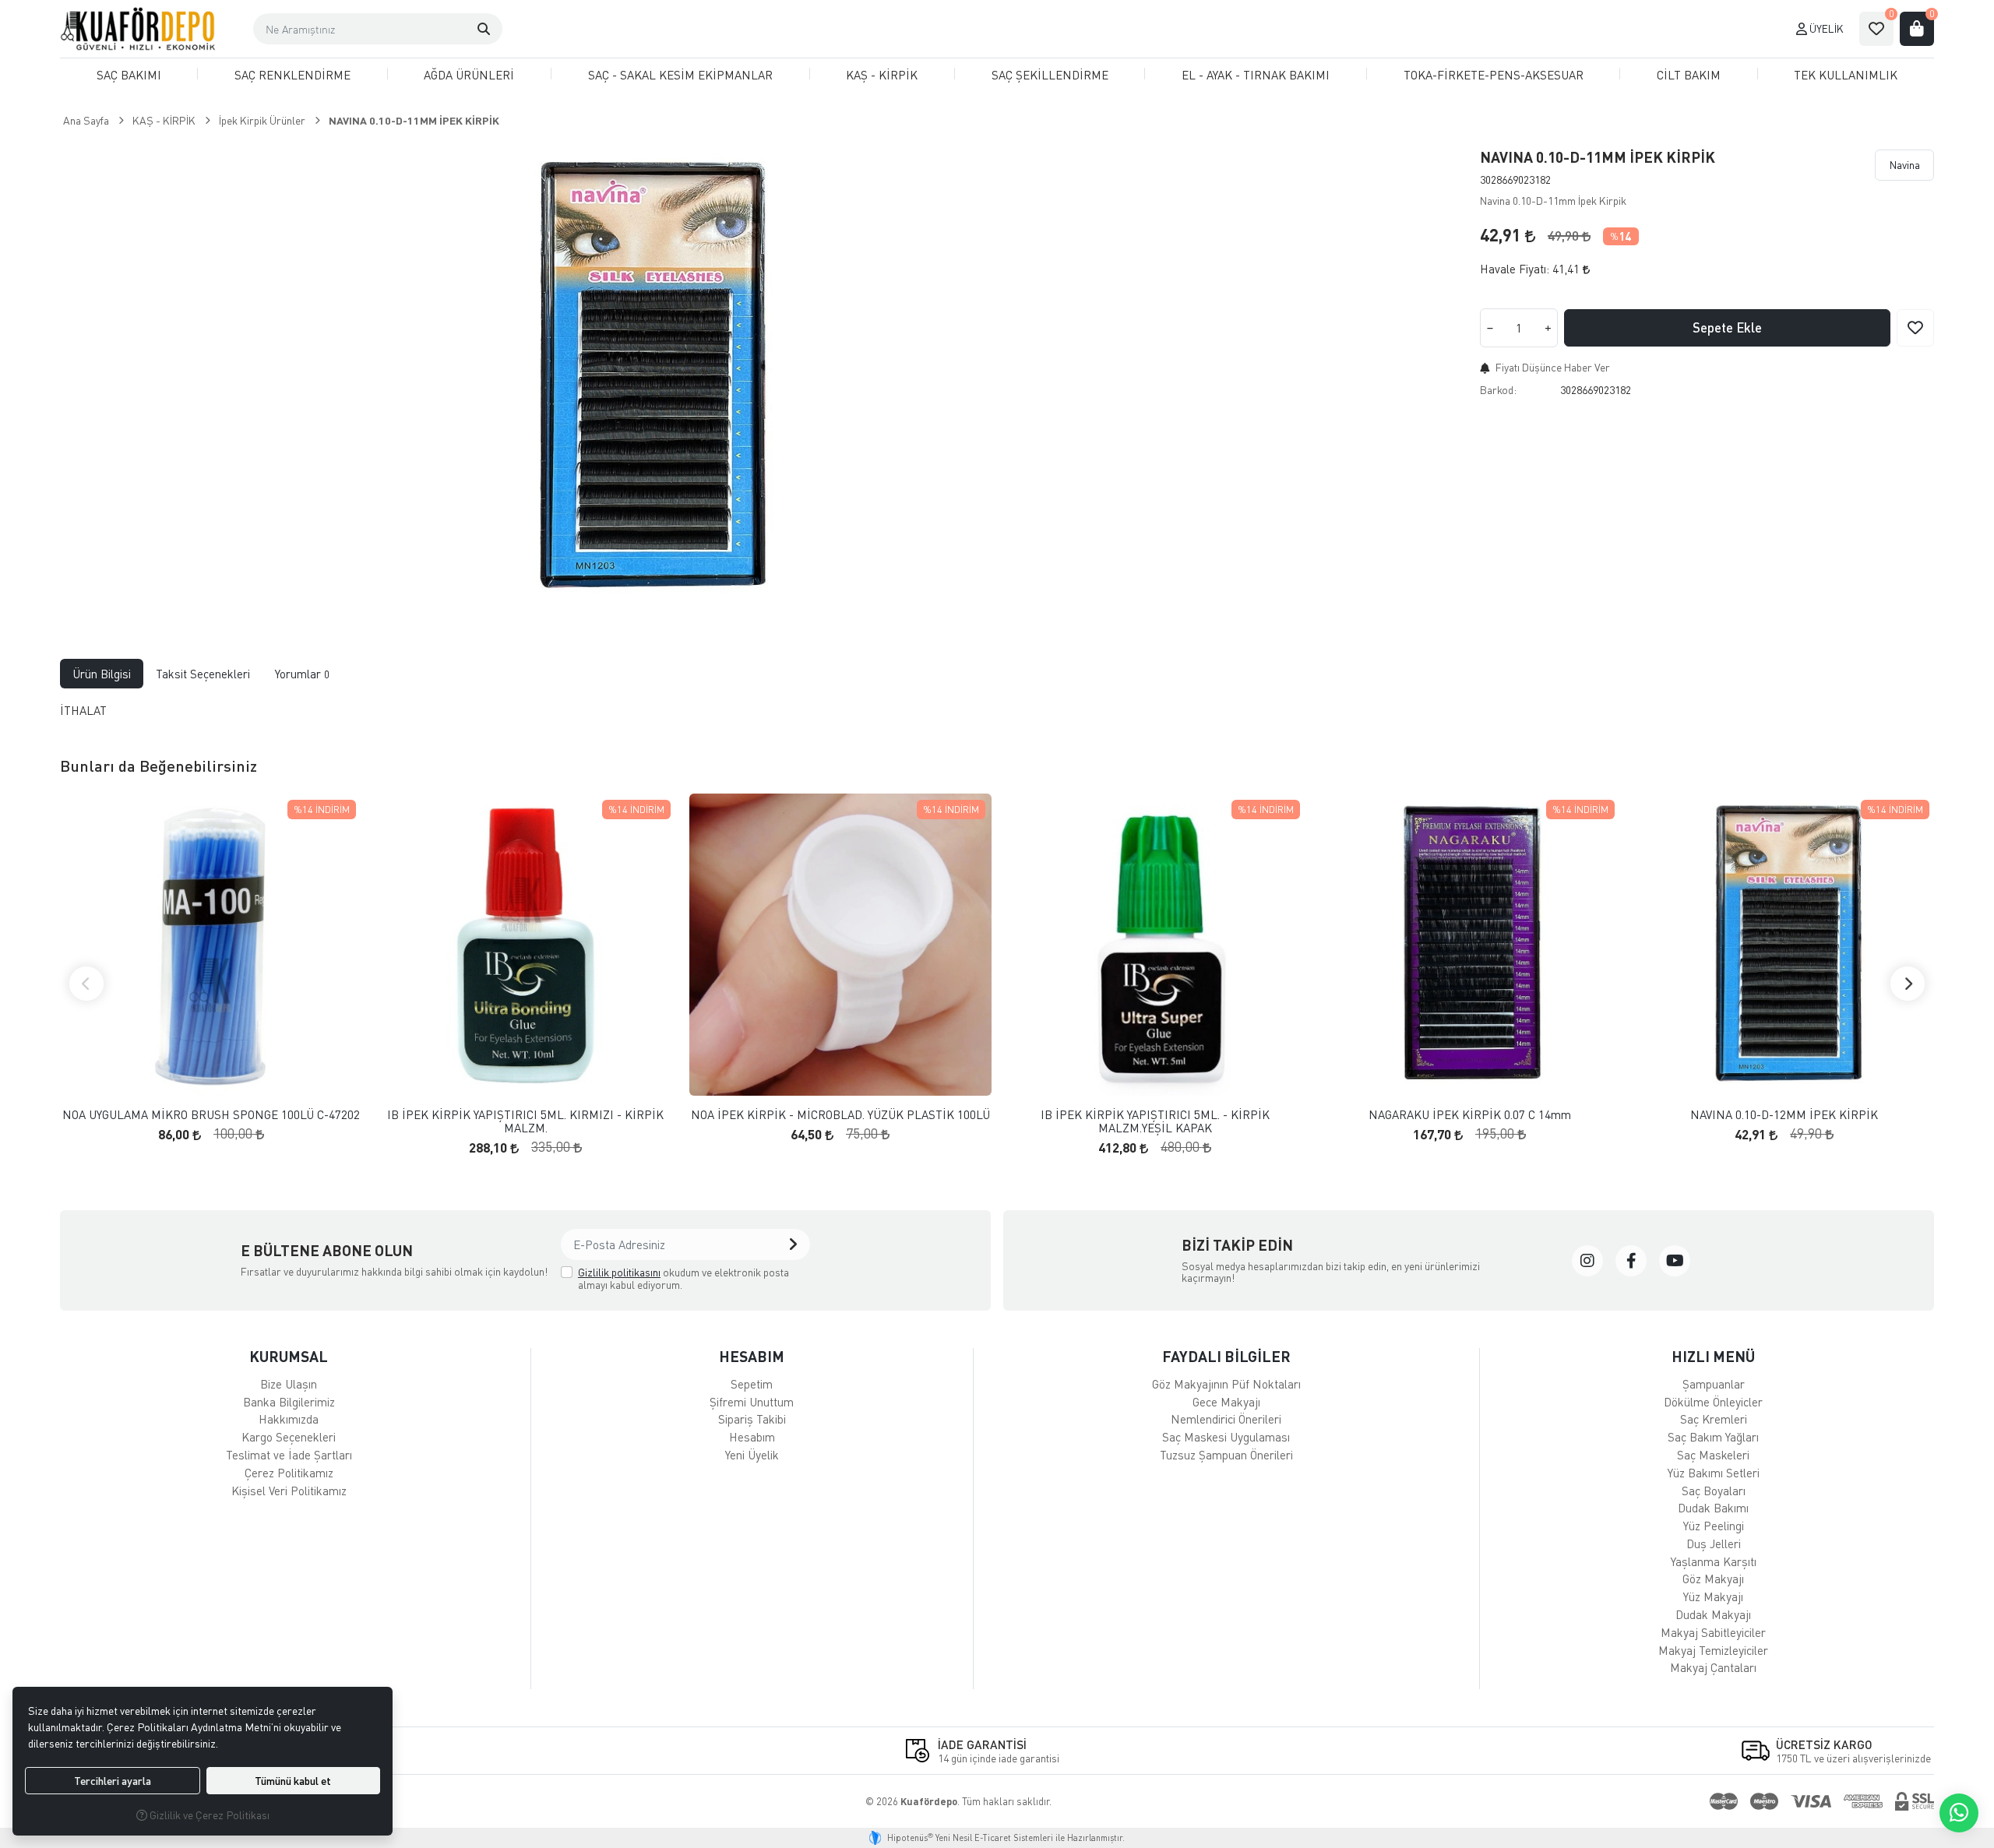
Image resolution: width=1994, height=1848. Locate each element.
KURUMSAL (289, 1356)
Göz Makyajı (1713, 1579)
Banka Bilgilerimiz (289, 1402)
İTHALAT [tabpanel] (83, 710)
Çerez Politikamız (289, 1473)
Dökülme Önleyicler (1713, 1402)
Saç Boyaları (1714, 1491)
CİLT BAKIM (1689, 75)
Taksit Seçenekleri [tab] (203, 674)
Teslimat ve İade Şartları (289, 1455)
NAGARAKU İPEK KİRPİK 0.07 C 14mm (1470, 1115)
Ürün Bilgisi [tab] (102, 674)
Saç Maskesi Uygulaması (1226, 1437)
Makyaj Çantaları (1713, 1667)
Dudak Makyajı (1713, 1614)
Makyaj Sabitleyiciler (1713, 1632)
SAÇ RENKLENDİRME (292, 75)
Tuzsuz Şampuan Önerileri (1226, 1455)
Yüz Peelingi (1714, 1526)
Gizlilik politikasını (619, 1272)
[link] (1587, 1261)
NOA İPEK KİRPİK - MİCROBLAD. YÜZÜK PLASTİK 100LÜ (840, 1115)
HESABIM (752, 1356)
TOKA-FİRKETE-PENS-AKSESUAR (1494, 75)
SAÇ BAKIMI (129, 75)
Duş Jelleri (1714, 1544)
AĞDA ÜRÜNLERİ (469, 75)
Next (1908, 984)
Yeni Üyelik (752, 1455)
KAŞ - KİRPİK (882, 75)
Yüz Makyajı (1713, 1596)
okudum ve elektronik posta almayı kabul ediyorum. (683, 1278)
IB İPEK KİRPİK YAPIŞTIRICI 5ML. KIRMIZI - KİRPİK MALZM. (525, 1121)
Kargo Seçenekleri (289, 1437)
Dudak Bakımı (1713, 1508)
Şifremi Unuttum (752, 1402)
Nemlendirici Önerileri (1226, 1419)
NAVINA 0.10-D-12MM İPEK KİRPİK (1784, 1115)
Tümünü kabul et (293, 1781)
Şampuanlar (1714, 1384)
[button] (484, 29)
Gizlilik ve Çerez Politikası (208, 1815)
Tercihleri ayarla (113, 1781)
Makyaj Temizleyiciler (1713, 1650)
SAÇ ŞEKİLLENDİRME (1050, 75)
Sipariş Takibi (752, 1419)
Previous (86, 984)
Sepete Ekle (1727, 327)
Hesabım (752, 1437)
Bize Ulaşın (289, 1384)
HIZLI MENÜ (1713, 1356)
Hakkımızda (289, 1419)
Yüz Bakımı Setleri (1714, 1473)
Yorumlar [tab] (302, 674)
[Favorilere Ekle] (1915, 328)
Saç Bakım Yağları (1713, 1437)
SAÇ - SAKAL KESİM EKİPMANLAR (680, 75)
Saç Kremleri (1714, 1419)
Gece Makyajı (1226, 1402)
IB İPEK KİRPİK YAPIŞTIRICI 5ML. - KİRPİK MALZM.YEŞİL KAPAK (1155, 1121)
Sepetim (752, 1384)
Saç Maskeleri (1713, 1455)
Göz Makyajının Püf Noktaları (1226, 1384)
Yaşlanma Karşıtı (1714, 1561)
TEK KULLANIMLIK (1846, 75)
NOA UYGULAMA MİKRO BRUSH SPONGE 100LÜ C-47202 (211, 1115)
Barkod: (1498, 390)
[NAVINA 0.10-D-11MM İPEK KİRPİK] (646, 377)
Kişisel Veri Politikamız (289, 1491)
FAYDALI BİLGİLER (1226, 1356)
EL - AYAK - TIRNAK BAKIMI (1256, 75)
